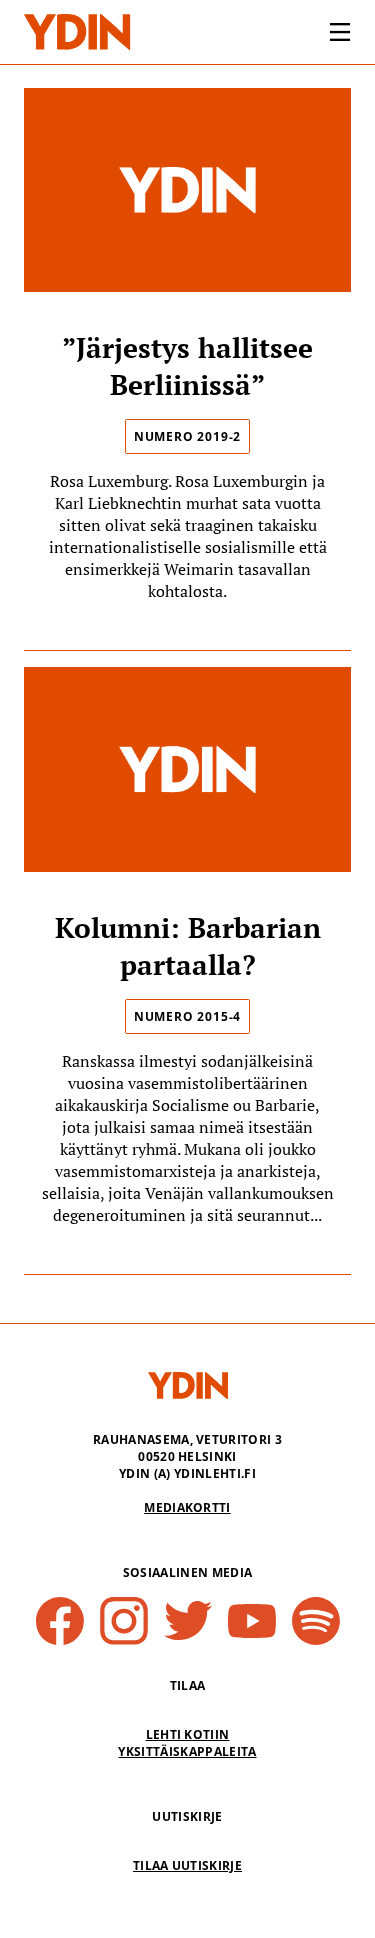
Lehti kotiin (188, 1734)
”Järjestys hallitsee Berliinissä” (187, 366)
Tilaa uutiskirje (187, 1865)
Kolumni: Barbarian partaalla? (188, 946)
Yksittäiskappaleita (187, 1751)
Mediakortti (187, 1507)
